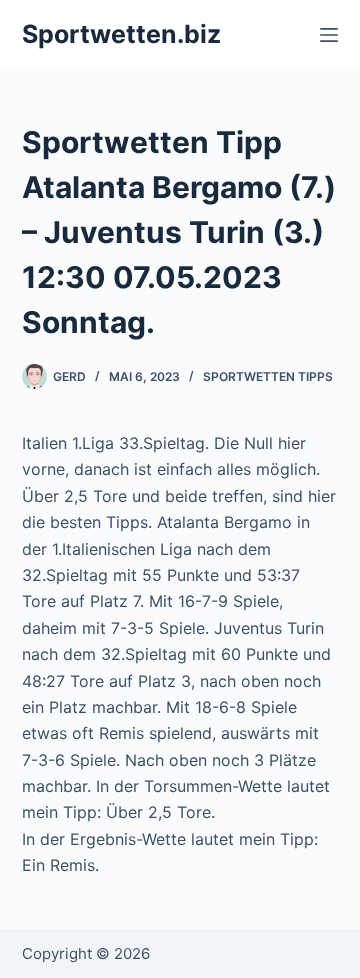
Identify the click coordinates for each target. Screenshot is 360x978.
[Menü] (329, 35)
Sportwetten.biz (121, 34)
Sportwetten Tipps (268, 376)
